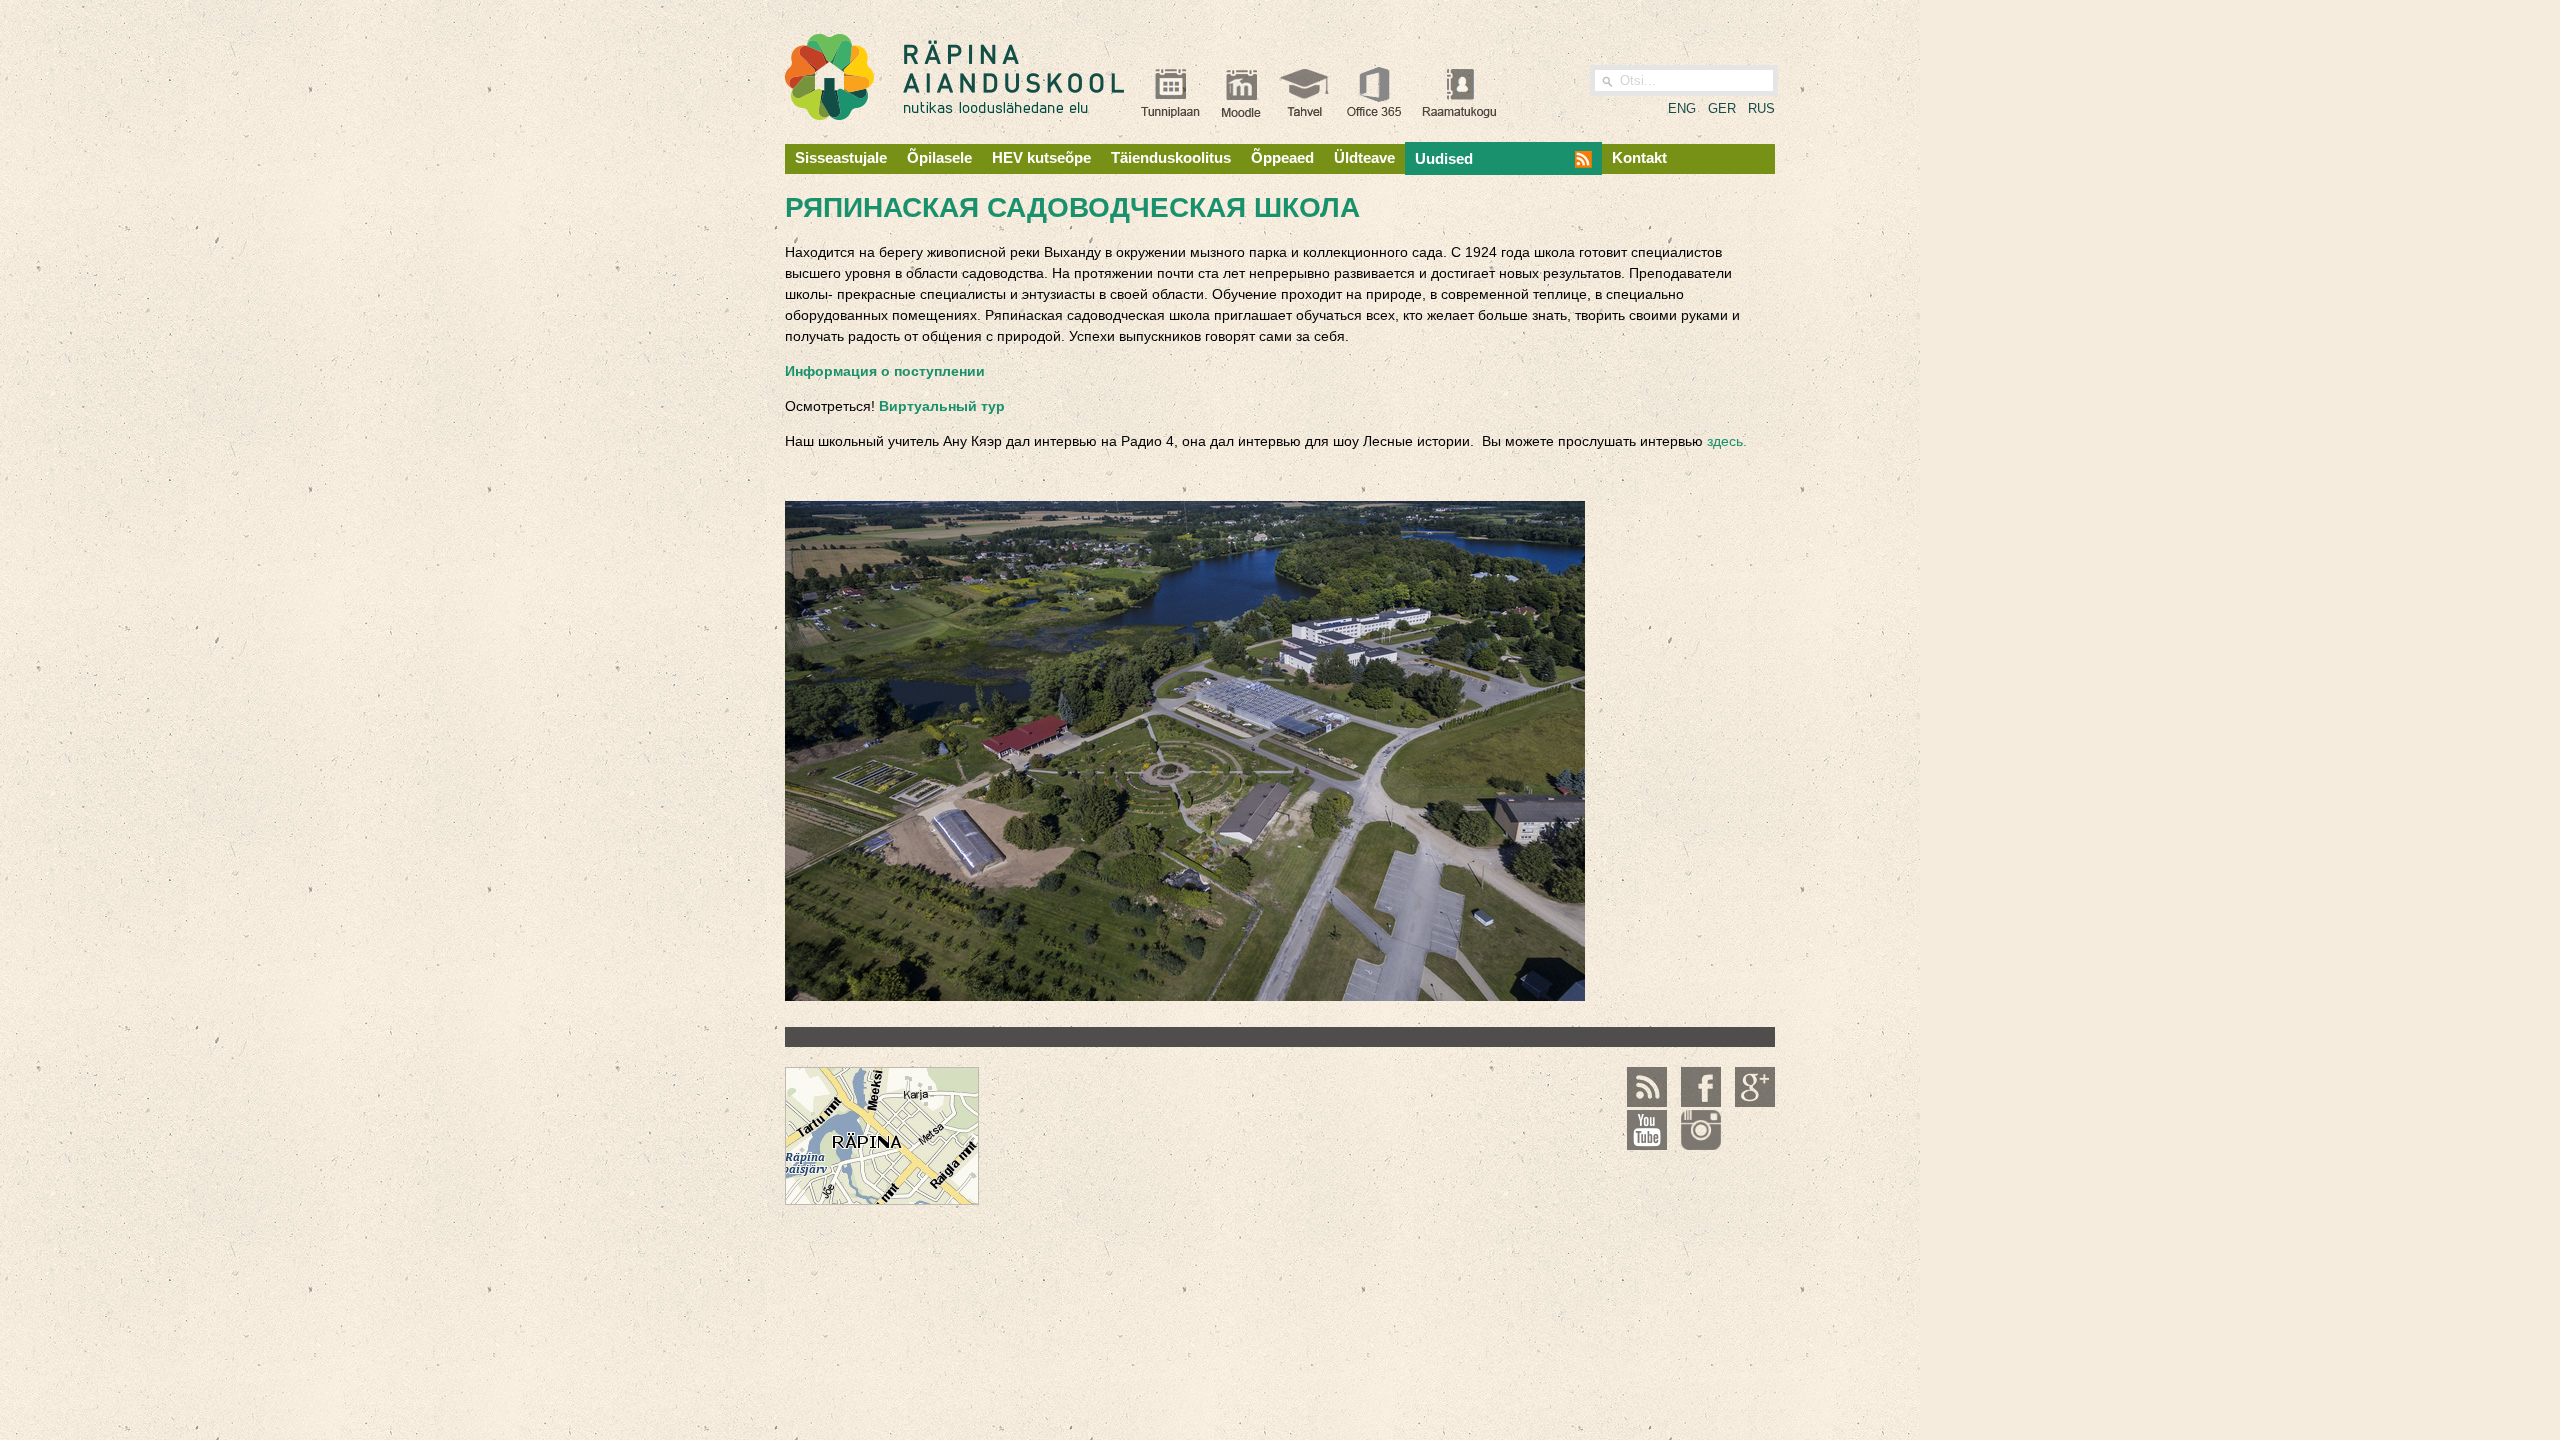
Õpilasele (939, 157)
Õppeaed (1282, 157)
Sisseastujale (841, 157)
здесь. (1727, 441)
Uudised (1444, 158)
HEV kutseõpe (1041, 157)
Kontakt (1639, 157)
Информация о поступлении (885, 371)
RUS (1761, 108)
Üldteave (1364, 157)
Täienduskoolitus (1171, 157)
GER (1722, 108)
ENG (1682, 108)
